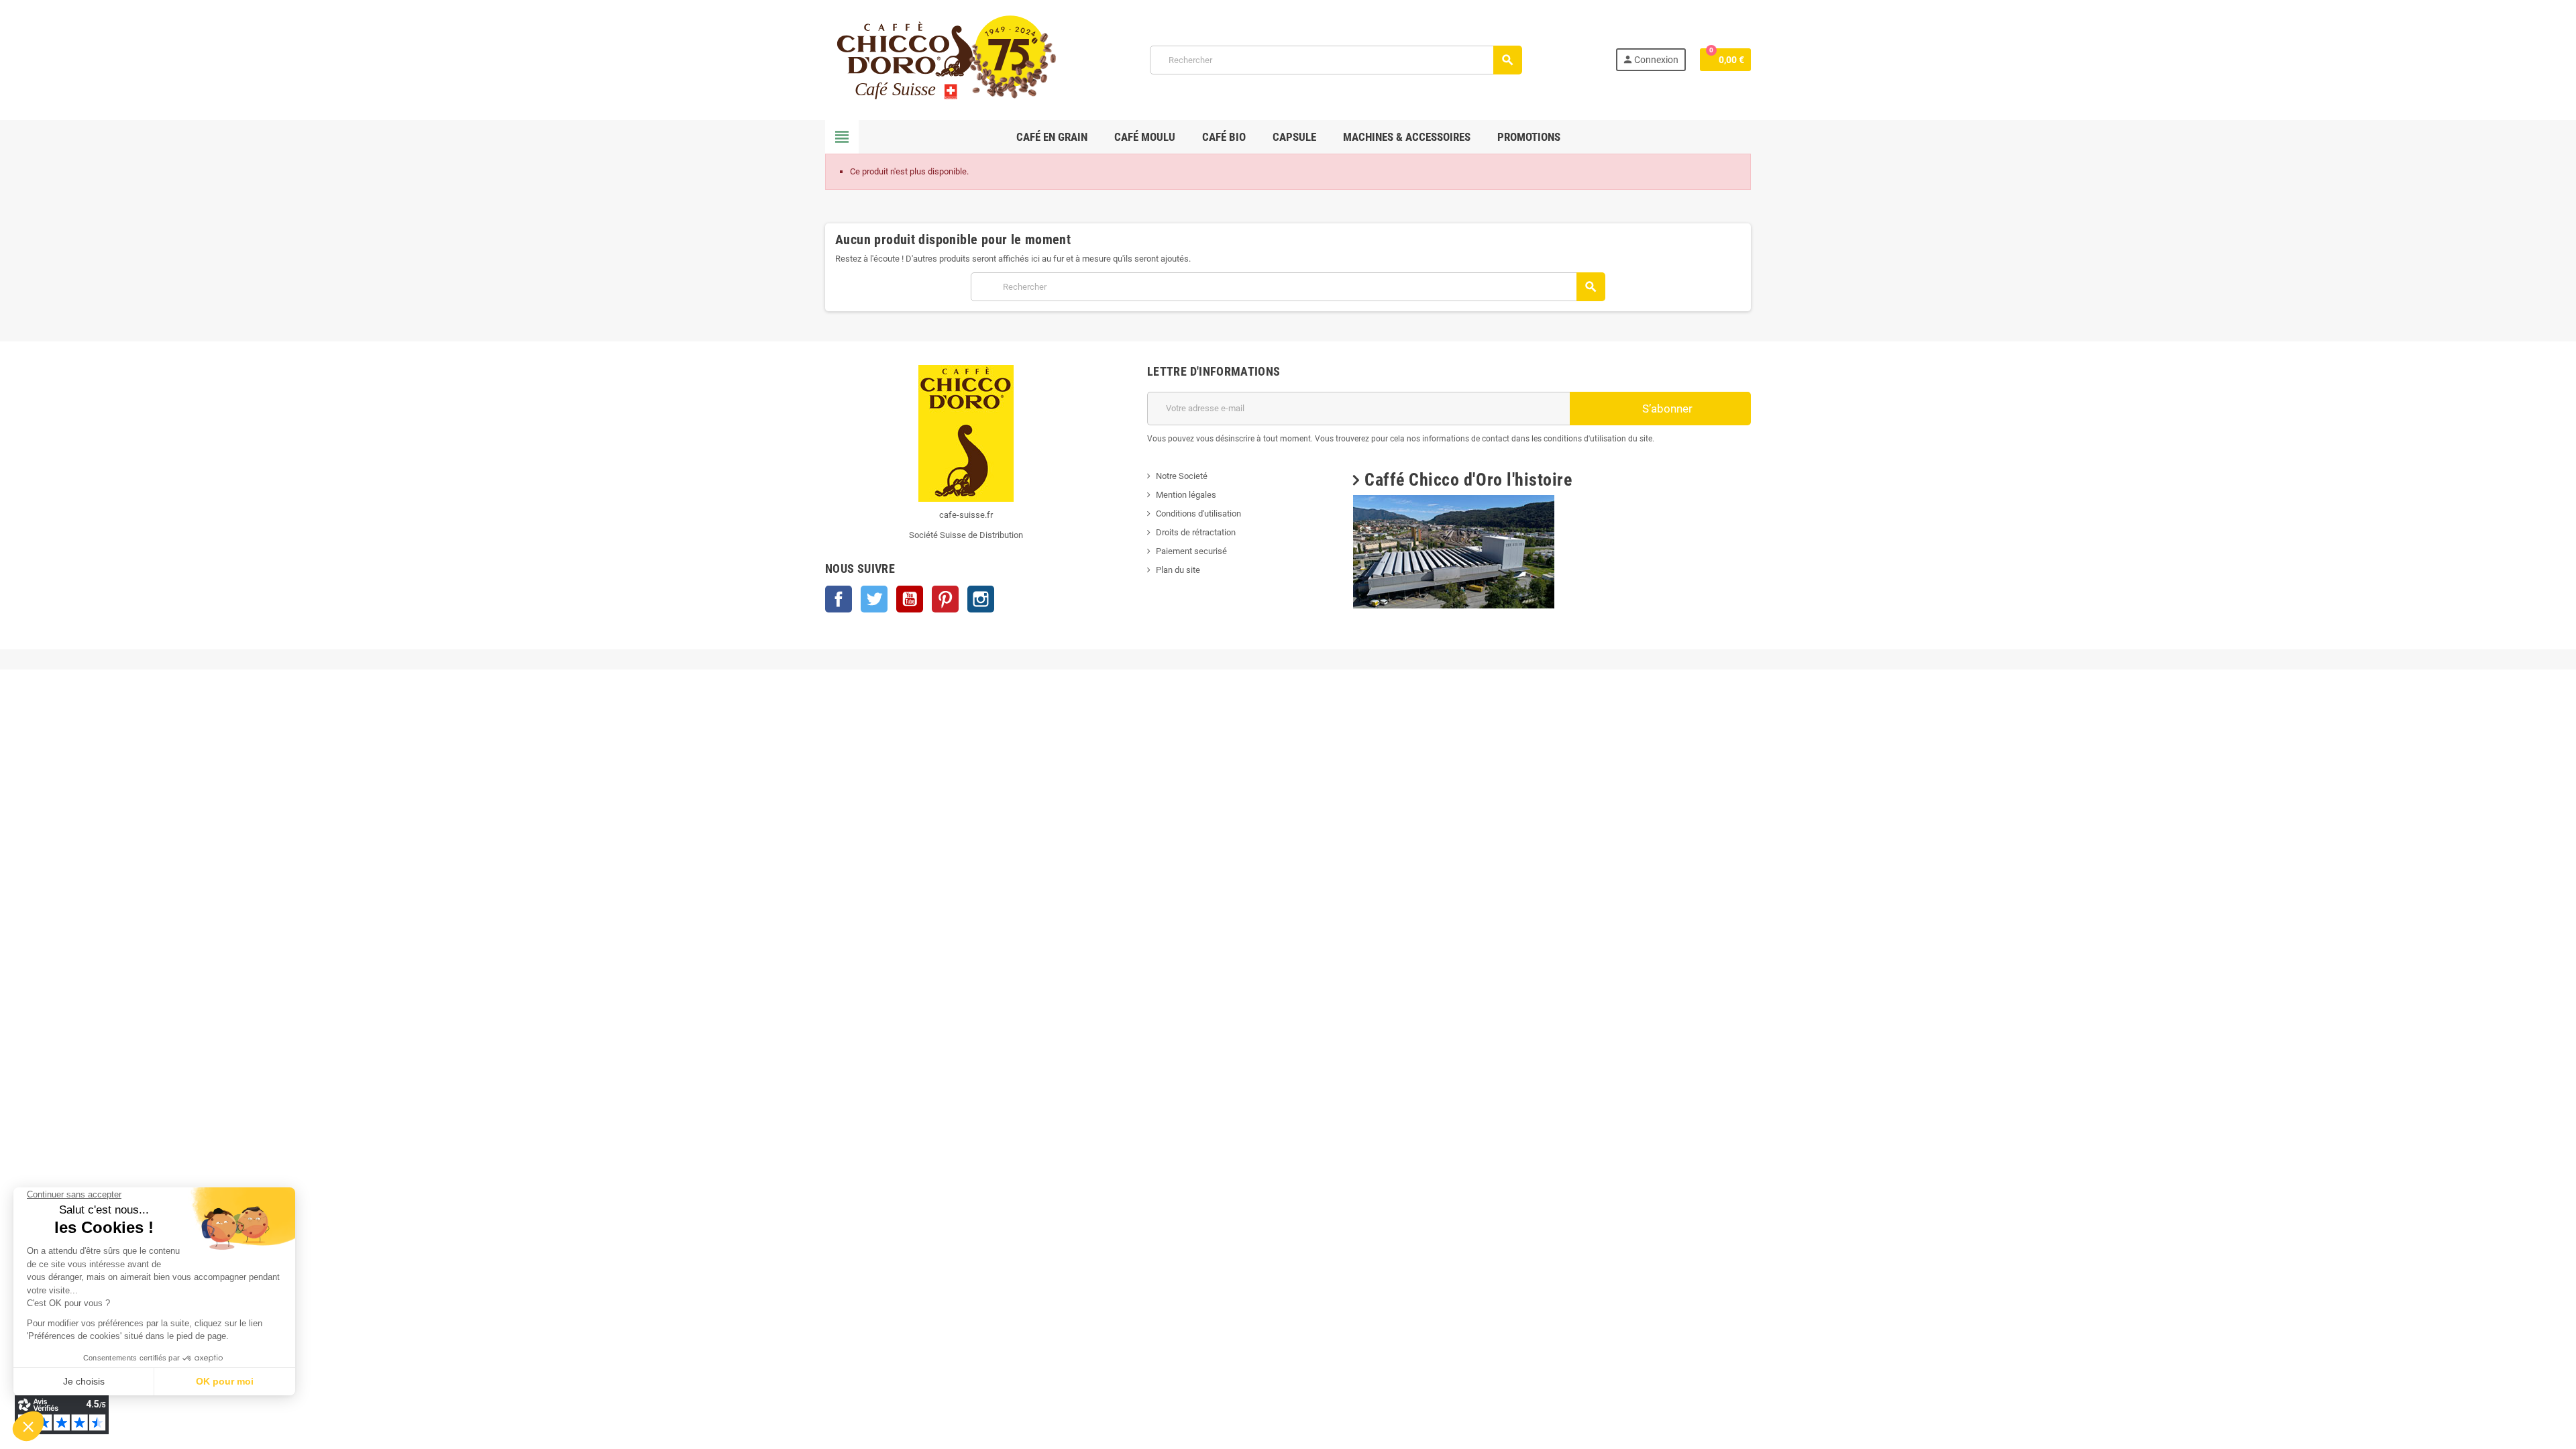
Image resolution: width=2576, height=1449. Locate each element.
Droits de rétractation (1196, 532)
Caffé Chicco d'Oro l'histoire (1468, 480)
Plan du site (1178, 570)
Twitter (874, 599)
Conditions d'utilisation (1198, 514)
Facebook (839, 599)
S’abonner (1666, 409)
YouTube (910, 599)
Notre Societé (1182, 476)
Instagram (981, 599)
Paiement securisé (1191, 551)
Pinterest (945, 599)
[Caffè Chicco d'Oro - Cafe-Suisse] (941, 59)
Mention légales (1186, 495)
